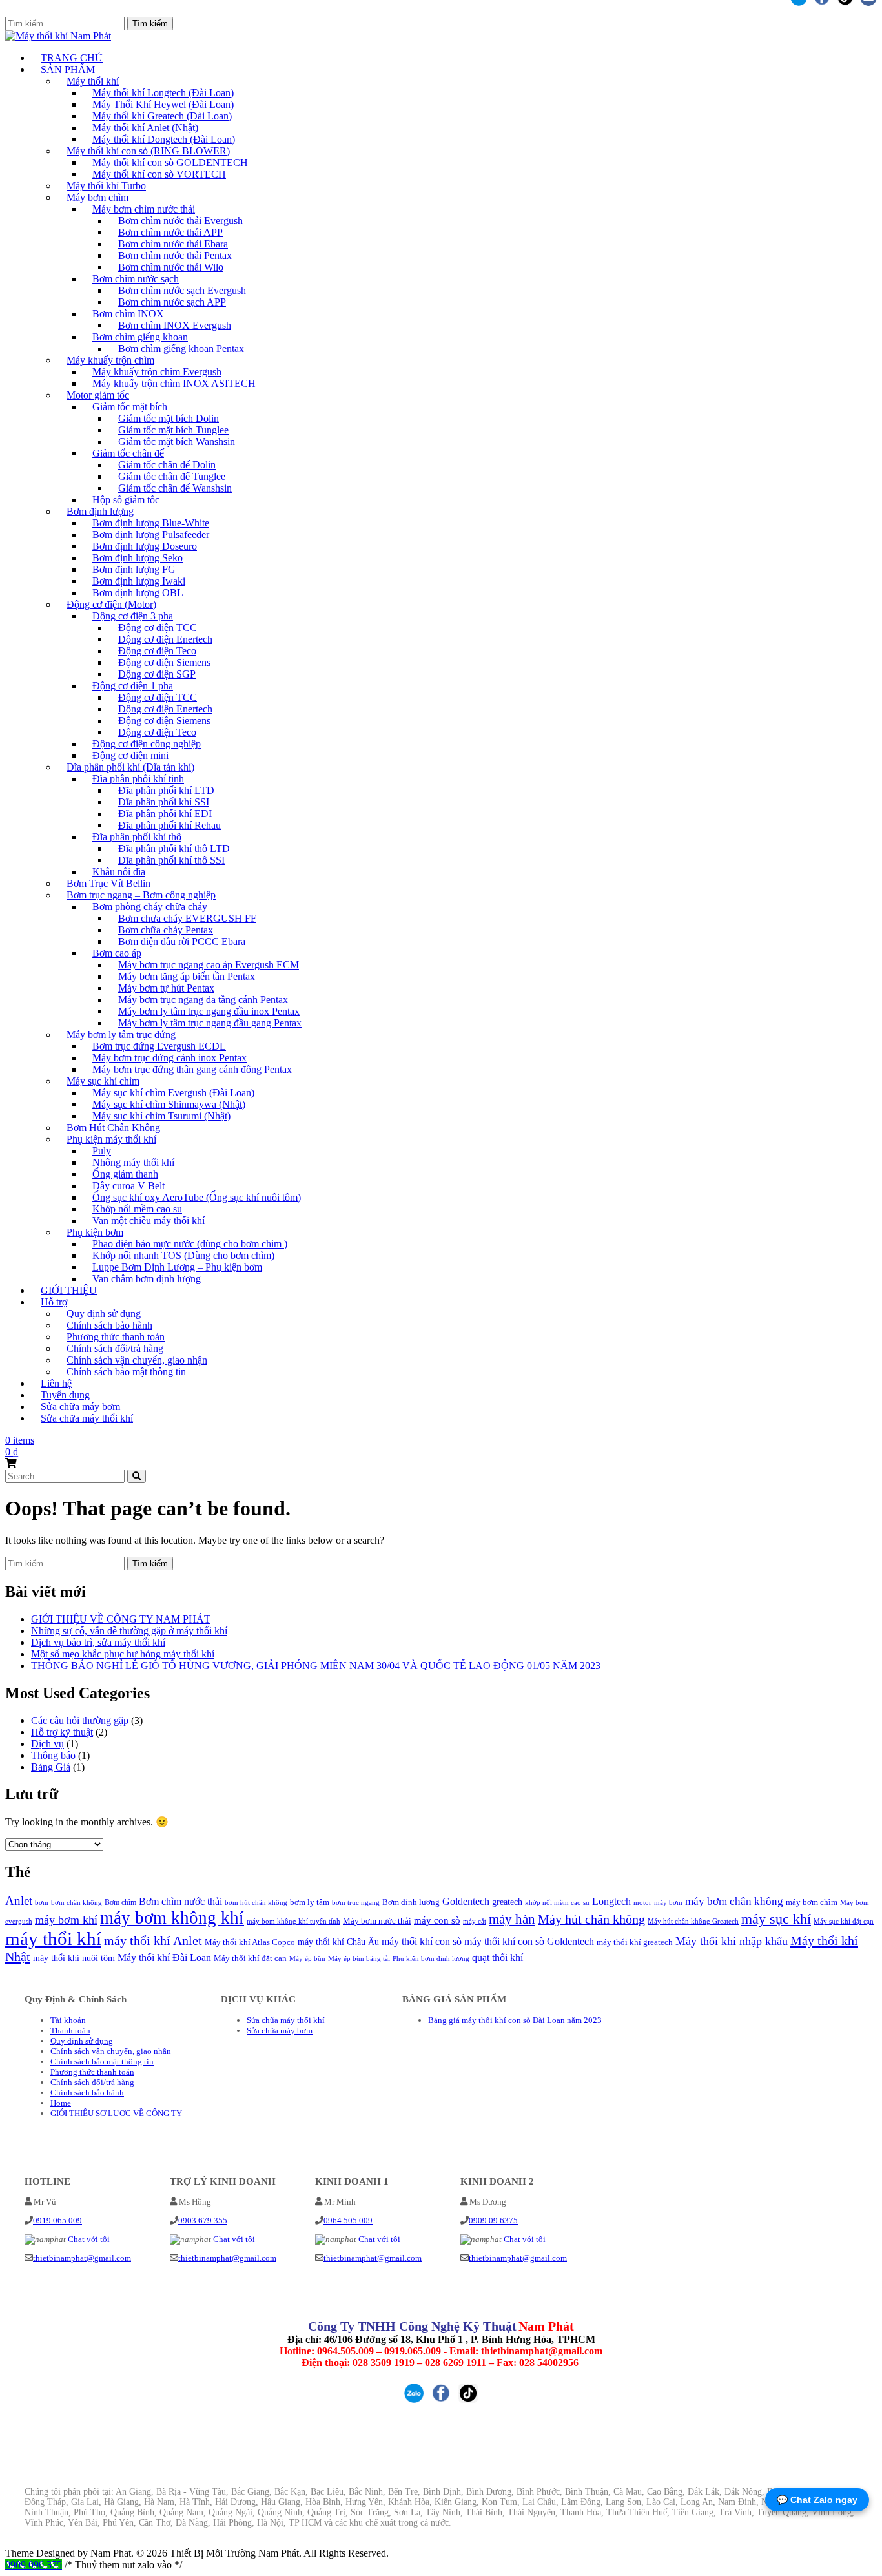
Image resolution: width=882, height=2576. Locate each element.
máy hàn (512, 1919)
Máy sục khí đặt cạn (844, 1921)
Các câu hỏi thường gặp (80, 1720)
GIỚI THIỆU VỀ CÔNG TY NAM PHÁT (121, 1619)
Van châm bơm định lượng (147, 1279)
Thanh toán (70, 2031)
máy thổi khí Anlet (153, 1941)
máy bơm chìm (812, 1902)
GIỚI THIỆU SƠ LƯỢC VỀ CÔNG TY (116, 2113)
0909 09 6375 (493, 2220)
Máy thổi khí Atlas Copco (250, 1942)
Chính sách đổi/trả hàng (92, 2082)
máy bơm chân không (734, 1901)
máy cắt (475, 1921)
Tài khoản (68, 2020)
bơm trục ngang (356, 1902)
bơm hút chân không (256, 1903)
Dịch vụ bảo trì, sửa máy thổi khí (98, 1642)
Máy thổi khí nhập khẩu (732, 1941)
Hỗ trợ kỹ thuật (62, 1732)
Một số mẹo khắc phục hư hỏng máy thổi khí (123, 1654)
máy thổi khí (53, 1938)
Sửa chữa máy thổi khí (87, 1418)
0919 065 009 (57, 2220)
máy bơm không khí (172, 1918)
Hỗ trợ (54, 1302)
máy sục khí (776, 1919)
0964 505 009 (348, 2220)
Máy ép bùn (307, 1958)
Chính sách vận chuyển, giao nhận (111, 2051)
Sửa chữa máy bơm (280, 2031)
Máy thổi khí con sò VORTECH (159, 174)
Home (61, 2103)
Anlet (19, 1901)
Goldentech (466, 1901)
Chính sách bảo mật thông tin (126, 1372)
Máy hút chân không (591, 1919)
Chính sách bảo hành (87, 2093)
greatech (507, 1902)
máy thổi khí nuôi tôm (74, 1958)
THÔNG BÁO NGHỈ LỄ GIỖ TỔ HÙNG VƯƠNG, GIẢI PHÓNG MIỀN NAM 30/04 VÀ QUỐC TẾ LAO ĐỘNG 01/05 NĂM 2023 (316, 1666)
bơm (42, 1903)
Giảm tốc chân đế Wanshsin (175, 488)
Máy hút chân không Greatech (693, 1921)
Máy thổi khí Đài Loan (164, 1958)
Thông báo (53, 1755)
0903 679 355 (203, 2220)
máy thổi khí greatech (635, 1942)
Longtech (611, 1901)
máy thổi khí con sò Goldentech (529, 1941)
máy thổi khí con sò (422, 1941)
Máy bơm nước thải (377, 1921)
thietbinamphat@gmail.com (82, 2258)
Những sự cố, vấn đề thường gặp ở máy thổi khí (129, 1631)
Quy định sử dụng (82, 2041)
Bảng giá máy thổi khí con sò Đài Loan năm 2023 (515, 2020)
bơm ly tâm (310, 1902)
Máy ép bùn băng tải (359, 1958)
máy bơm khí (66, 1920)
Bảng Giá (51, 1767)
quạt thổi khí (497, 1958)
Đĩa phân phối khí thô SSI (171, 860)
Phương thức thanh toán (92, 2072)
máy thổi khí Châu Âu (338, 1942)
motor (642, 1902)
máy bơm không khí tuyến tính (293, 1921)
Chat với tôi (89, 2239)
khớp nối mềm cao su (557, 1903)
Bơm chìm (120, 1902)
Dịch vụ (47, 1744)
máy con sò (437, 1920)
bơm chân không (77, 1903)
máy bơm (668, 1902)
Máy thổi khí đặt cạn (250, 1958)
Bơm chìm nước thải (180, 1901)
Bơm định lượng (411, 1902)
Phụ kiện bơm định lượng (431, 1959)
